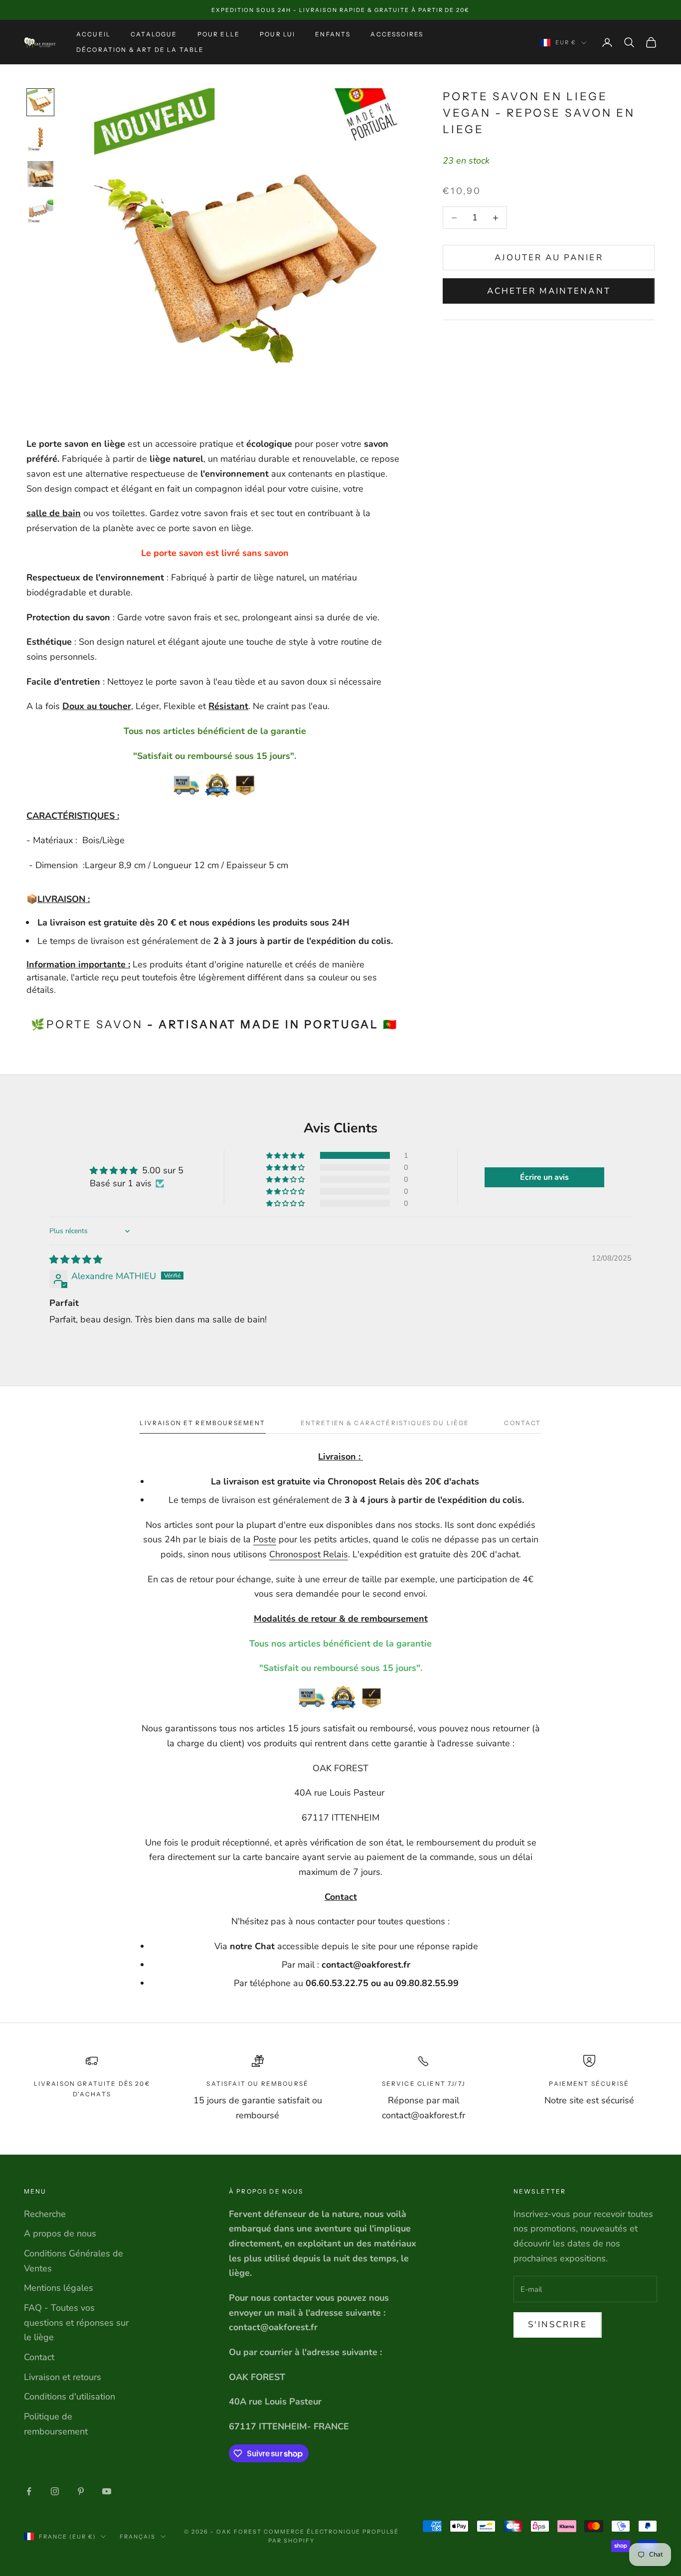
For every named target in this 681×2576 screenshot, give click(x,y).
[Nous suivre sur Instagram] (55, 2491)
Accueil (93, 34)
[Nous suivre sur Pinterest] (81, 2491)
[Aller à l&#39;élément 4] (40, 210)
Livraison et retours (63, 2377)
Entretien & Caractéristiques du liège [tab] (385, 1423)
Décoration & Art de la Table (140, 50)
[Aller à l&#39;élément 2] (40, 138)
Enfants (333, 34)
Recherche (45, 2214)
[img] (76, 1260)
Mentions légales (59, 2288)
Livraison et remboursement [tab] (202, 1423)
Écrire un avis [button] (544, 1177)
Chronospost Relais (309, 1554)
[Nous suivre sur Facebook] (29, 2491)
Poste (265, 1539)
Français (138, 2537)
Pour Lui (277, 34)
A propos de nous (60, 2233)
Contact (39, 2357)
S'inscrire (558, 2324)
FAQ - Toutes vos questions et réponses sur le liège (76, 2322)
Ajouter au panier (549, 258)
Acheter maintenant (549, 291)
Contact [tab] (522, 1423)
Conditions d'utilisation (70, 2396)
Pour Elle (219, 34)
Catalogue (154, 34)
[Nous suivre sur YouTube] (107, 2491)
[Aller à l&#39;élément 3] (40, 174)
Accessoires (397, 34)
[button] (286, 1155)
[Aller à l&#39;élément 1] (40, 102)
